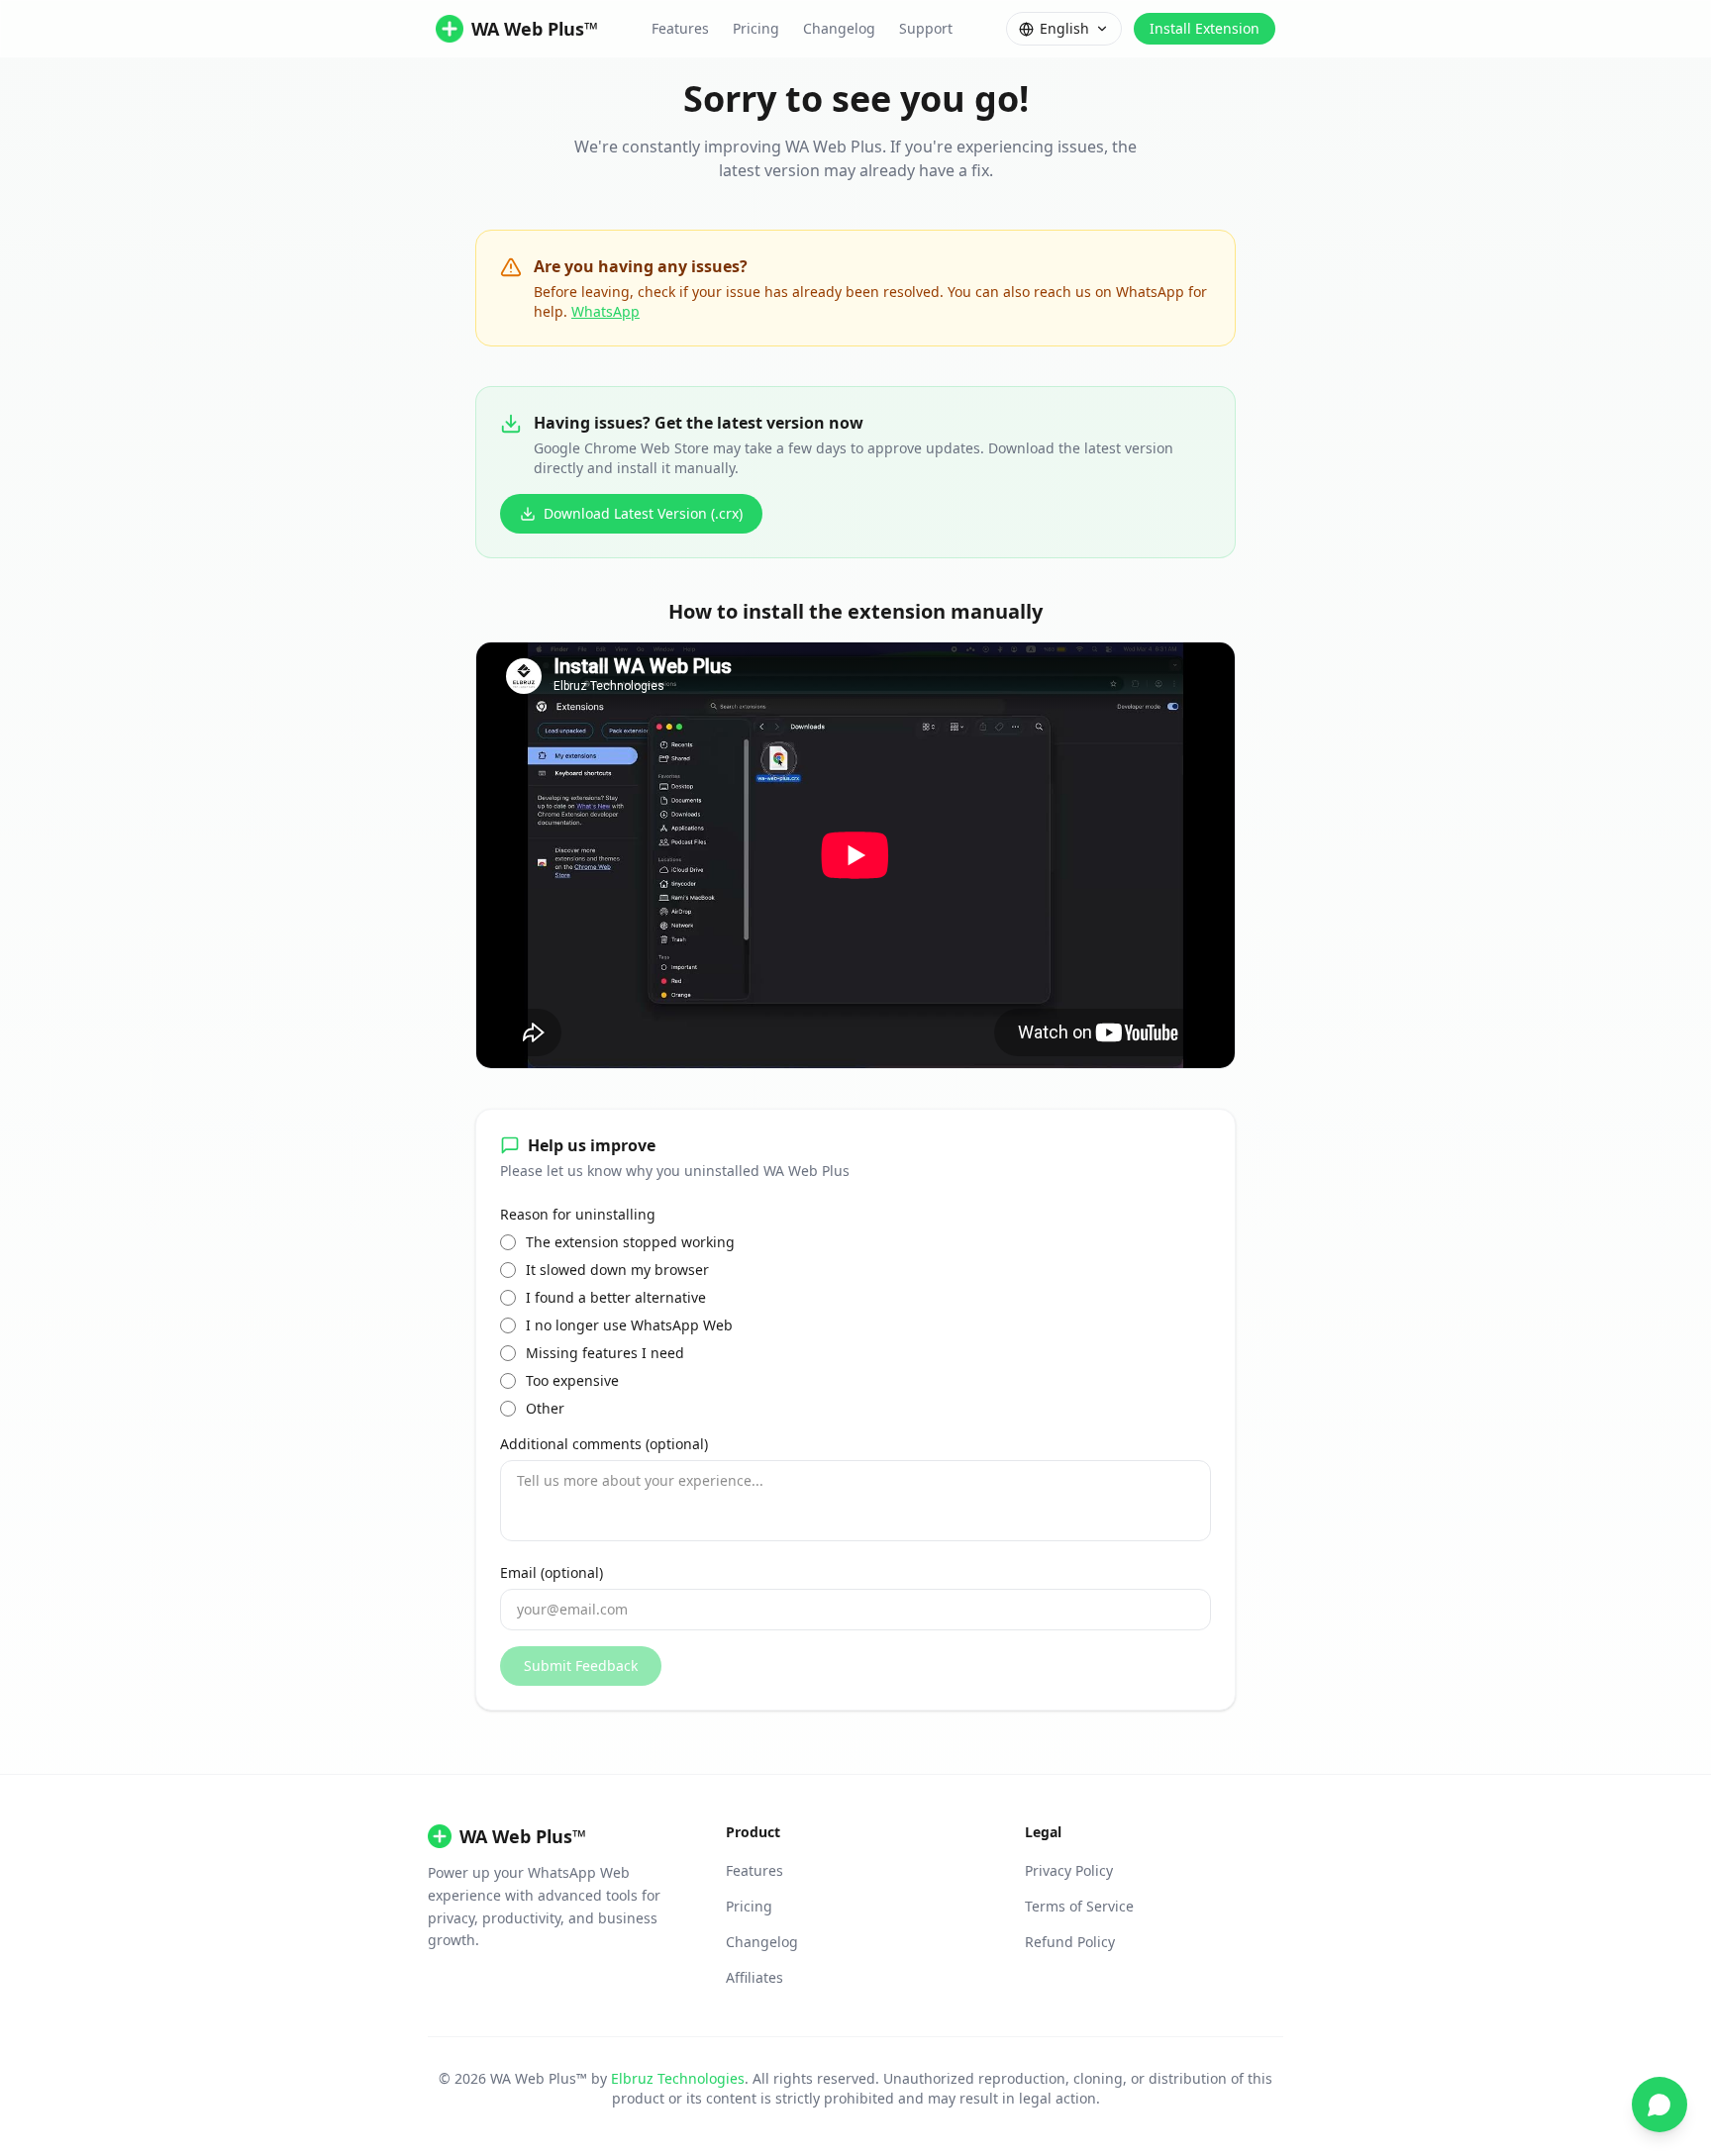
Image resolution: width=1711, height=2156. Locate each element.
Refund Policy (1070, 1942)
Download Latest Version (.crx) (643, 513)
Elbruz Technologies (678, 2078)
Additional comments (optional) (604, 1444)
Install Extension (1205, 28)
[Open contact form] (1660, 2105)
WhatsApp (605, 311)
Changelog (839, 28)
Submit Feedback (581, 1666)
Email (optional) (552, 1572)
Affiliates (755, 1977)
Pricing (756, 28)
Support (926, 28)
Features (680, 28)
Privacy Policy (1069, 1870)
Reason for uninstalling (578, 1214)
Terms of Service (1079, 1906)
